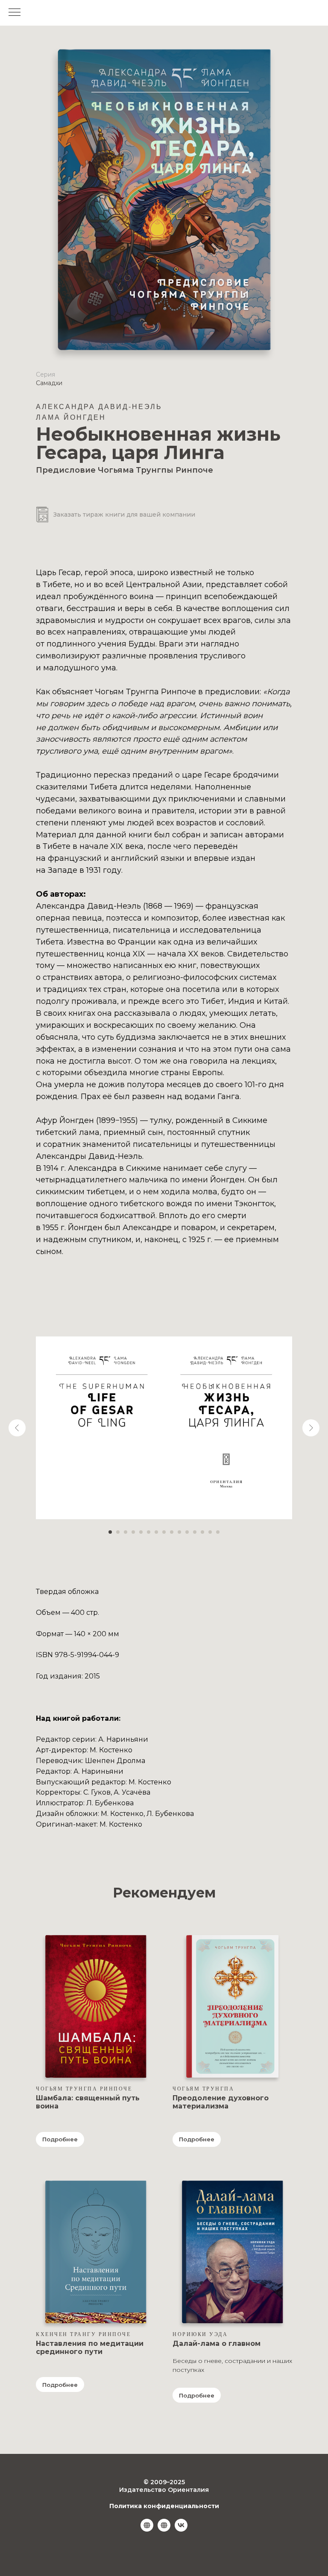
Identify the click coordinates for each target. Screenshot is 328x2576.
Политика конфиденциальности (164, 2506)
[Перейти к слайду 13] (202, 1532)
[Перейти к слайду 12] (195, 1532)
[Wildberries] (147, 2529)
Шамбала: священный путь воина (88, 2102)
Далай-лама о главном (217, 2344)
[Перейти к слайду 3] (126, 1532)
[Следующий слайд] (311, 1428)
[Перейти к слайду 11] (187, 1532)
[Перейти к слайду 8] (164, 1532)
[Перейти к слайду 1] (110, 1532)
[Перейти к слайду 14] (210, 1532)
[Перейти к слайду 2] (118, 1532)
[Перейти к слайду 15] (218, 1532)
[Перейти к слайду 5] (141, 1532)
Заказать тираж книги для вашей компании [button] (124, 515)
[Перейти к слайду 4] (133, 1532)
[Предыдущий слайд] (17, 1428)
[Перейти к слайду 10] (179, 1532)
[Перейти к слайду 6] (149, 1532)
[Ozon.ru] (164, 2529)
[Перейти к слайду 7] (156, 1532)
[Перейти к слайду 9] (172, 1532)
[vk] (181, 2529)
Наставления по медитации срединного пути (90, 2348)
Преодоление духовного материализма (221, 2102)
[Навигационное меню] (15, 13)
